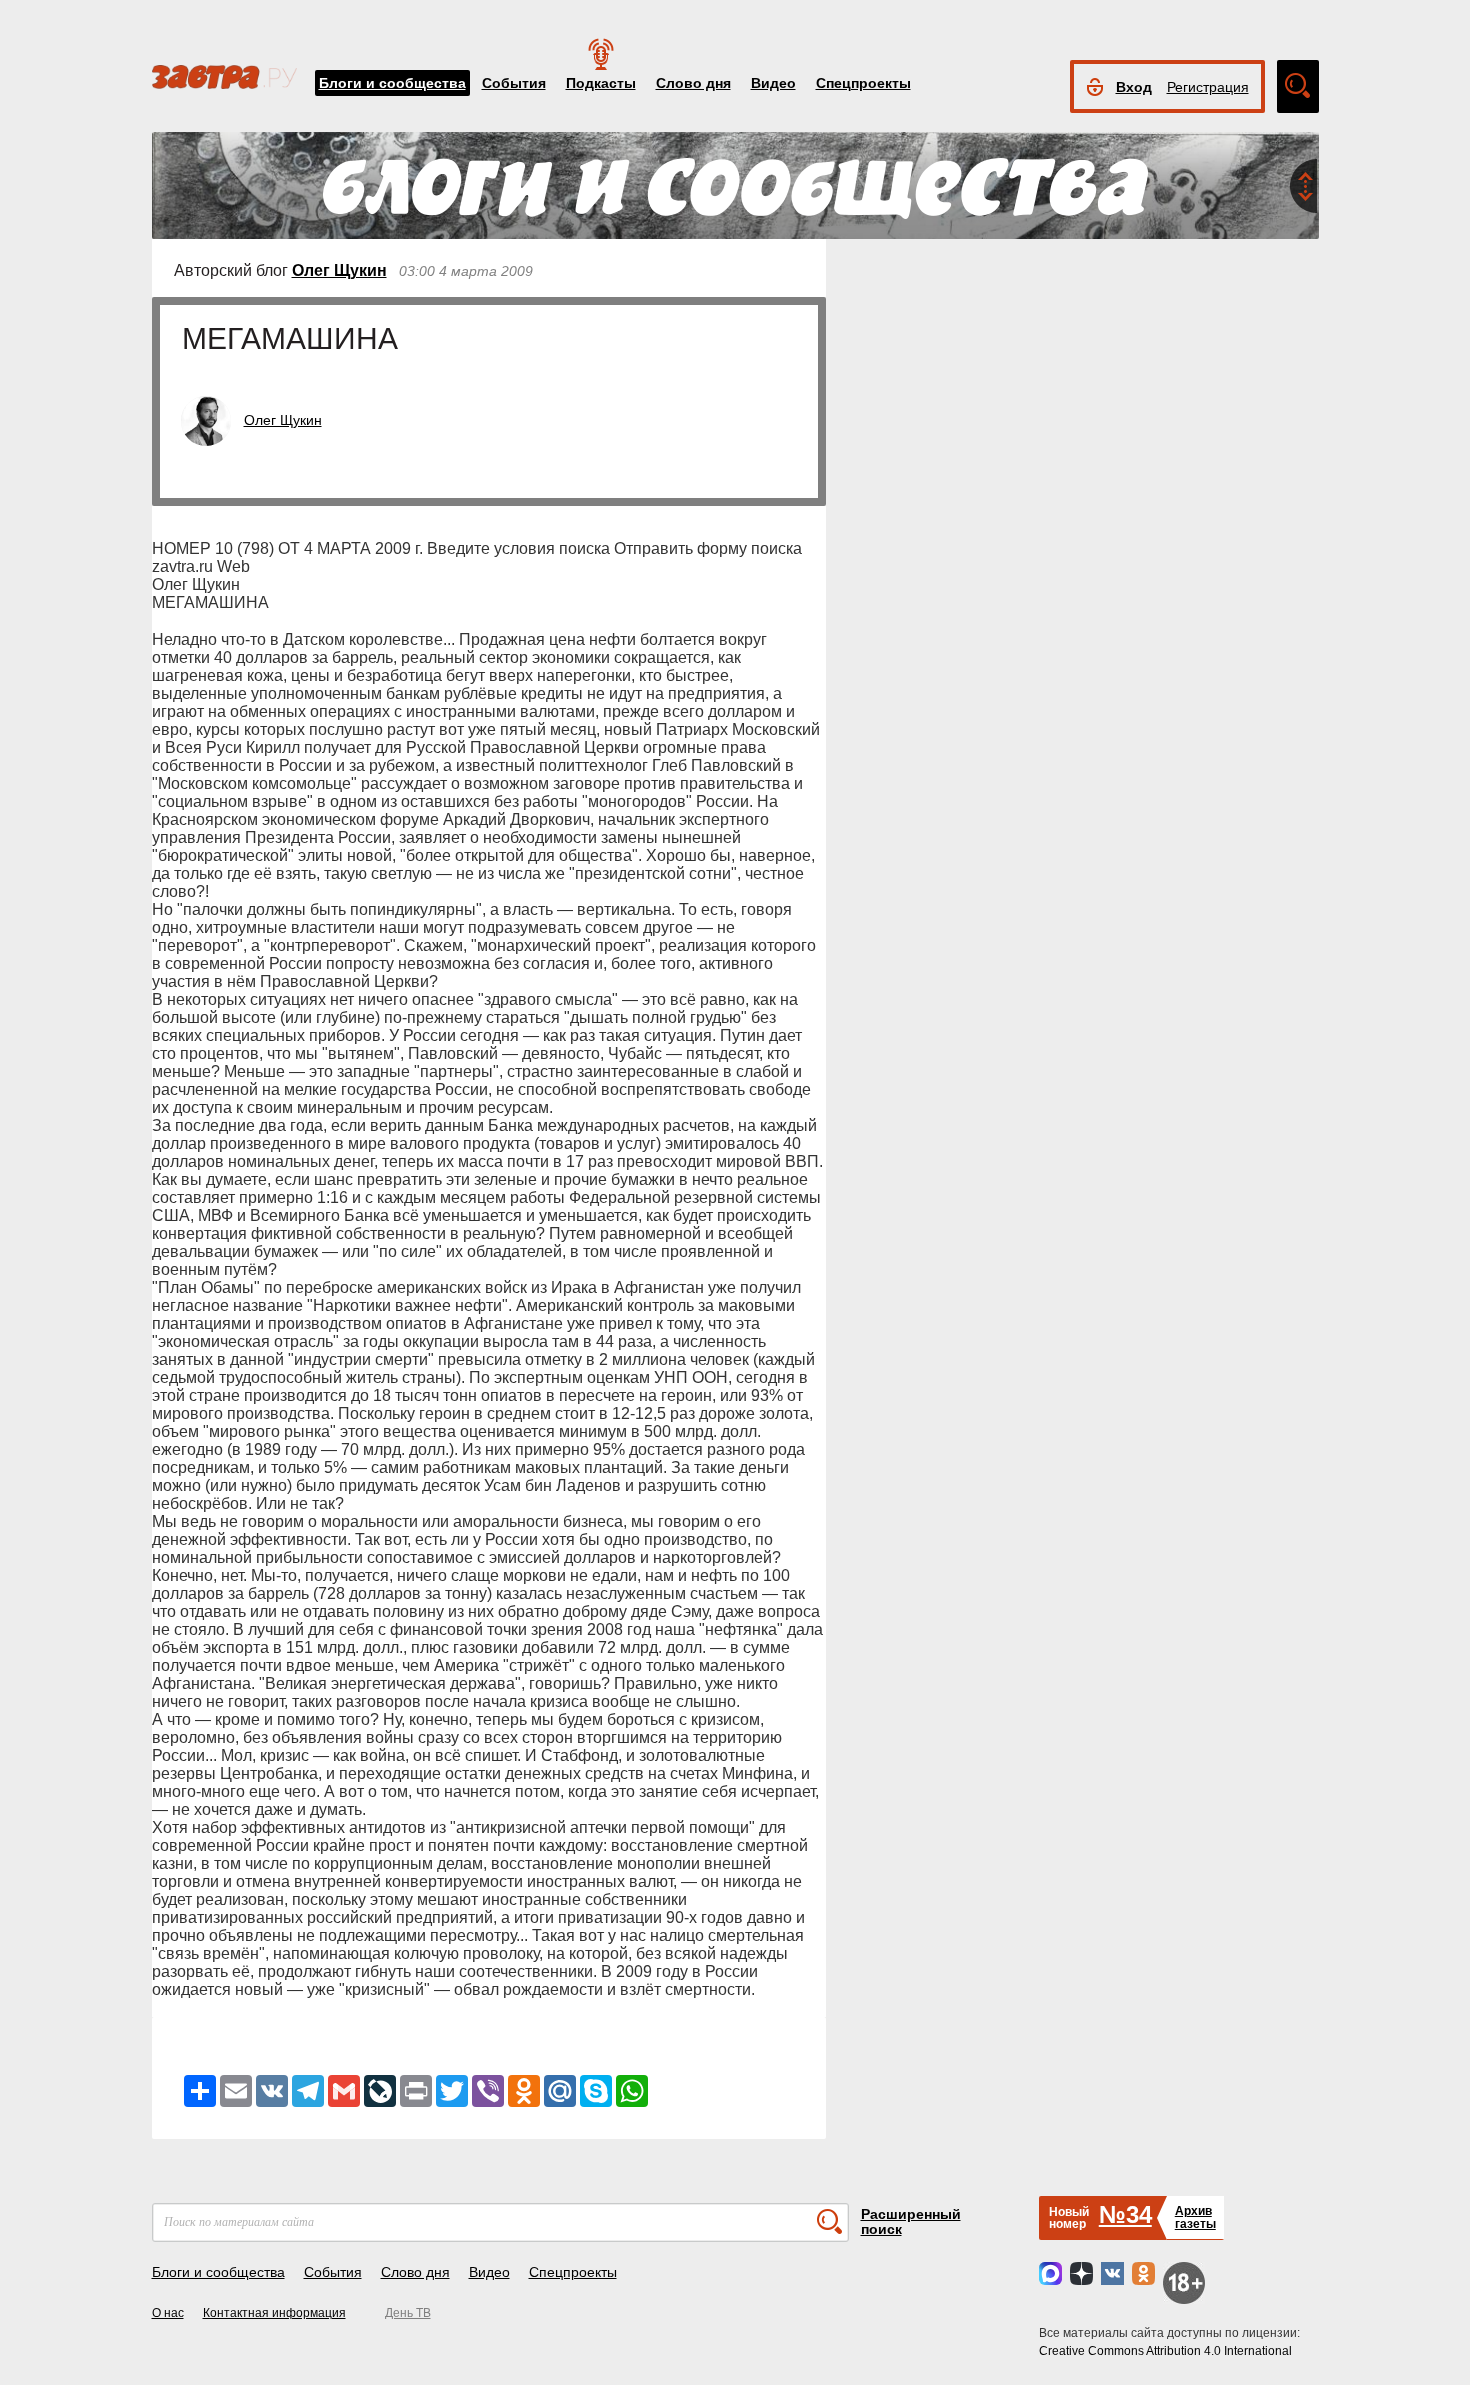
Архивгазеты (1195, 2217)
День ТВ (408, 2313)
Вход (1134, 87)
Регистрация (1208, 87)
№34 (1125, 2214)
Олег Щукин (339, 270)
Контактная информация (274, 2313)
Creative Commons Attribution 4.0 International (1165, 2351)
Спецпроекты (863, 83)
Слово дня (693, 83)
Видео (773, 83)
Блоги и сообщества (392, 83)
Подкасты (601, 83)
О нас (168, 2313)
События (514, 83)
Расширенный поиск (911, 2221)
